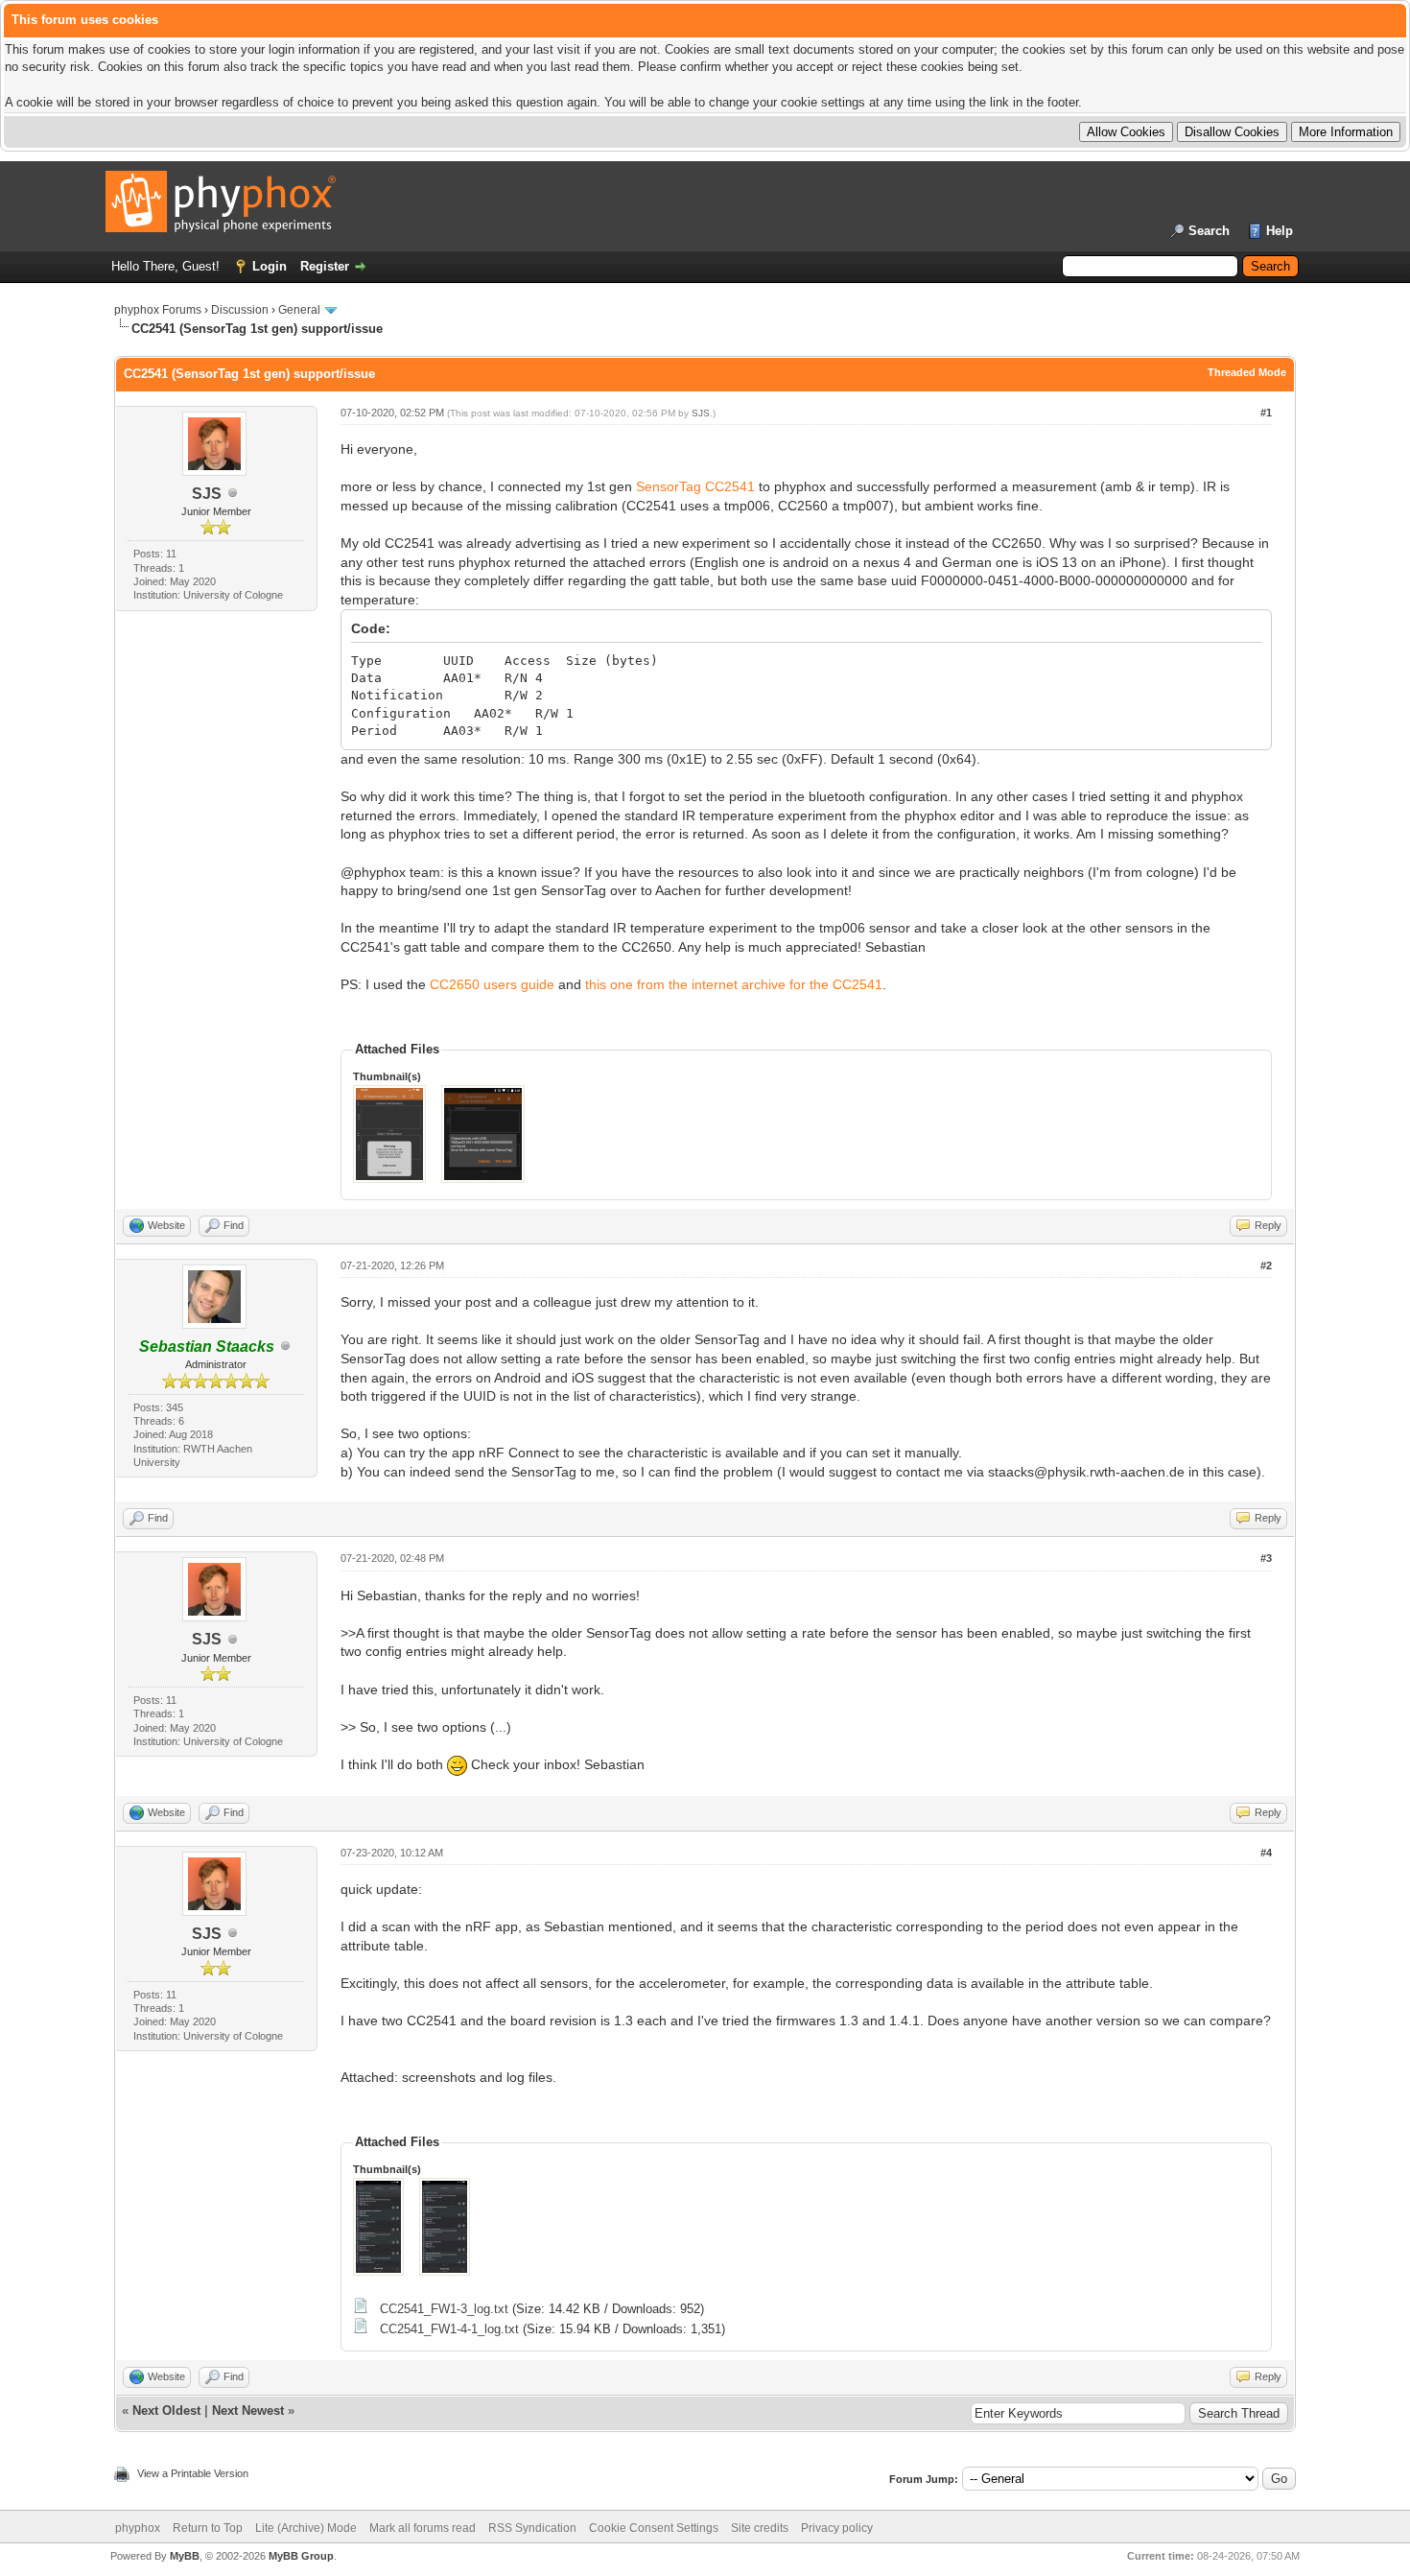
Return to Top (208, 2528)
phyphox (138, 2528)
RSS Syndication (532, 2528)
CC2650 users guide (492, 984)
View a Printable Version (193, 2473)
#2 (1266, 1265)
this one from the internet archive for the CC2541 (734, 984)
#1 (1266, 413)
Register (325, 266)
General (299, 310)
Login (270, 266)
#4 (1266, 1853)
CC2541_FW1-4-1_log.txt (449, 2329)
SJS (207, 494)
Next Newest (248, 2411)
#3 (1266, 1558)
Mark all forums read (423, 2528)
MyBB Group (301, 2556)
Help (1280, 231)
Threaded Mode (1247, 372)
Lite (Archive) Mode (306, 2528)
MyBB (185, 2556)
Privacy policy (837, 2528)
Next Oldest (166, 2411)
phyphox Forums (158, 310)
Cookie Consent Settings (654, 2528)
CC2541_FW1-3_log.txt (444, 2309)
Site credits (760, 2528)
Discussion (240, 310)
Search (1209, 231)
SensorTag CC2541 (695, 486)
